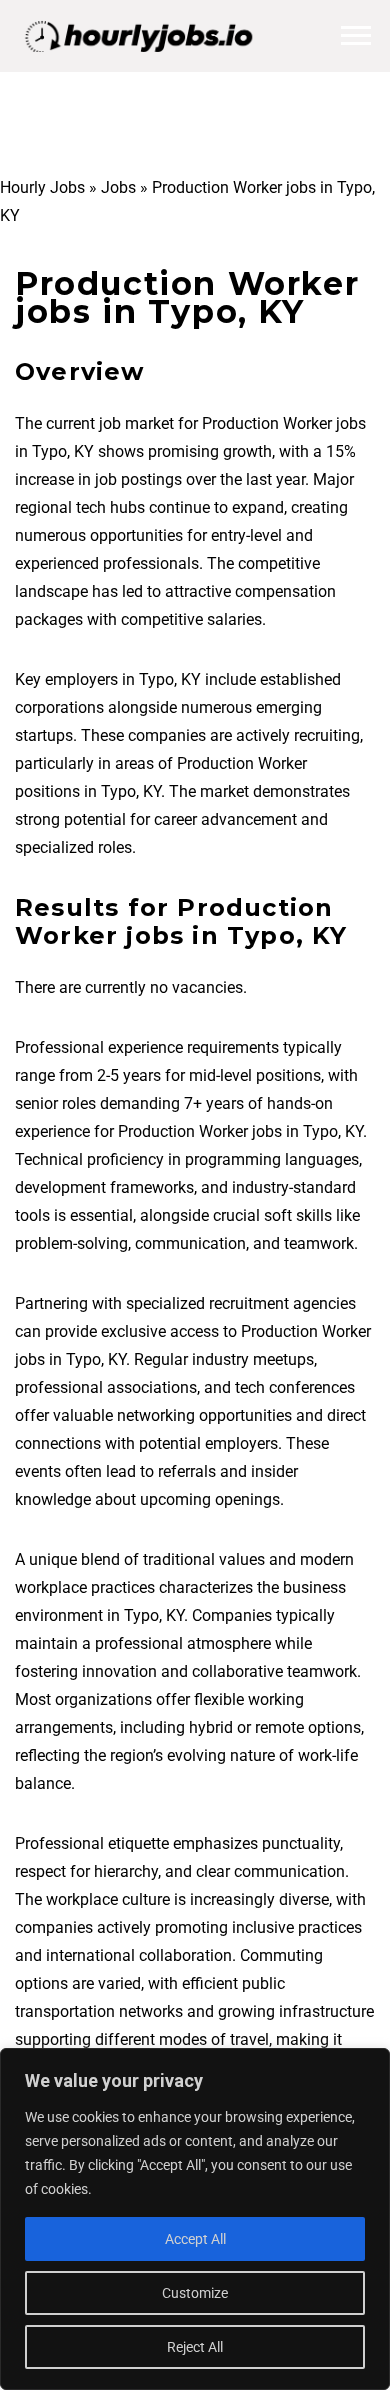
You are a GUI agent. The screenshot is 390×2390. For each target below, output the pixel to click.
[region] (195, 2219)
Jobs (118, 187)
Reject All (195, 2347)
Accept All (195, 2239)
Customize (195, 2293)
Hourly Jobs (42, 187)
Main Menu (356, 36)
